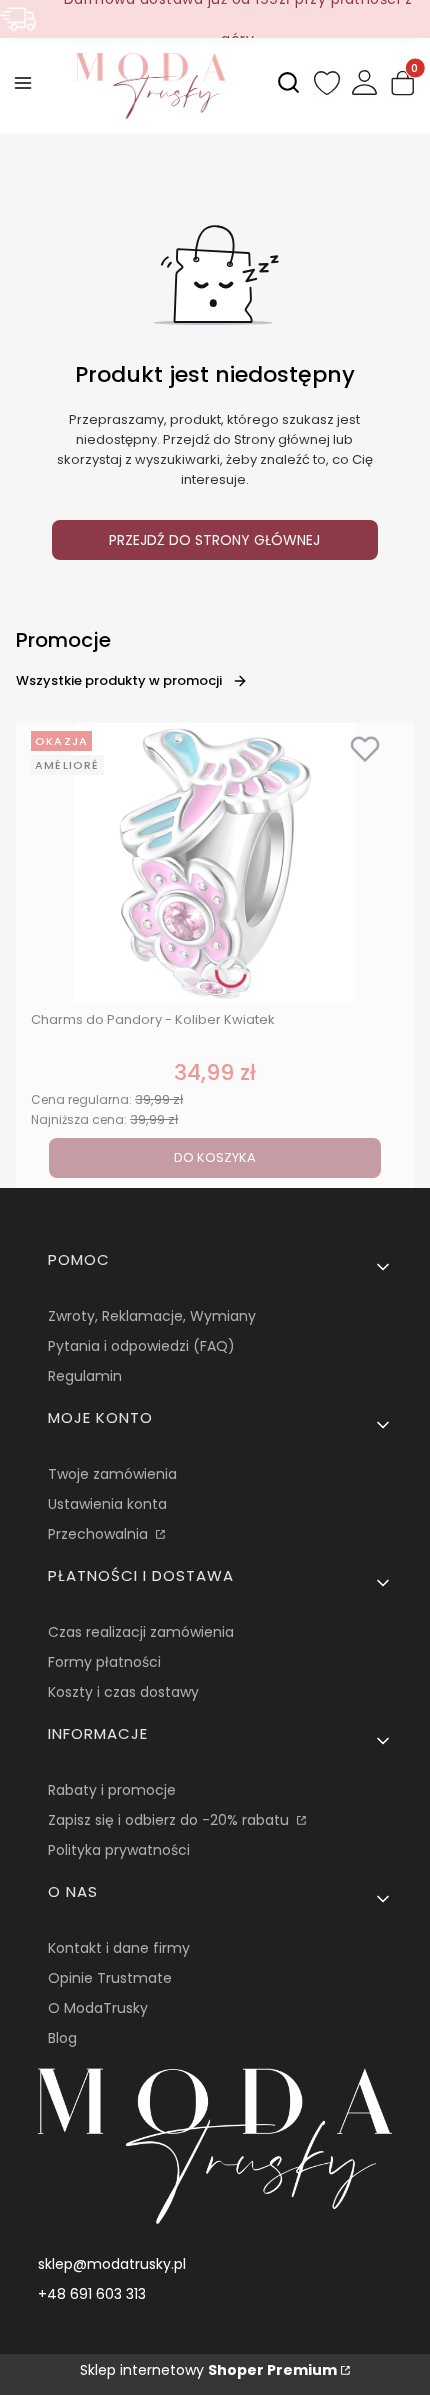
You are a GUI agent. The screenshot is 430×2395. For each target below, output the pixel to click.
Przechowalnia (100, 1534)
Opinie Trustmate (110, 1978)
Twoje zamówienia (112, 1474)
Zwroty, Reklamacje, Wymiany (152, 1316)
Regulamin (85, 1376)
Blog (62, 2038)
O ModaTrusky (98, 2008)
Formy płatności (104, 1662)
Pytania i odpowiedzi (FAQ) (141, 1346)
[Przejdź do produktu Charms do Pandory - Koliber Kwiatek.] (215, 863)
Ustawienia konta (107, 1504)
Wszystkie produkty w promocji (119, 680)
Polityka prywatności (119, 1850)
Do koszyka (215, 1157)
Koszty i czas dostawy (123, 1692)
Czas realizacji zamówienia (141, 1632)
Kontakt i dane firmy (119, 1948)
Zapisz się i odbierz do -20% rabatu (170, 1820)
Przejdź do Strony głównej (214, 540)
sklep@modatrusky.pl (112, 2264)
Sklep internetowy (208, 2370)
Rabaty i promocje (112, 1790)
